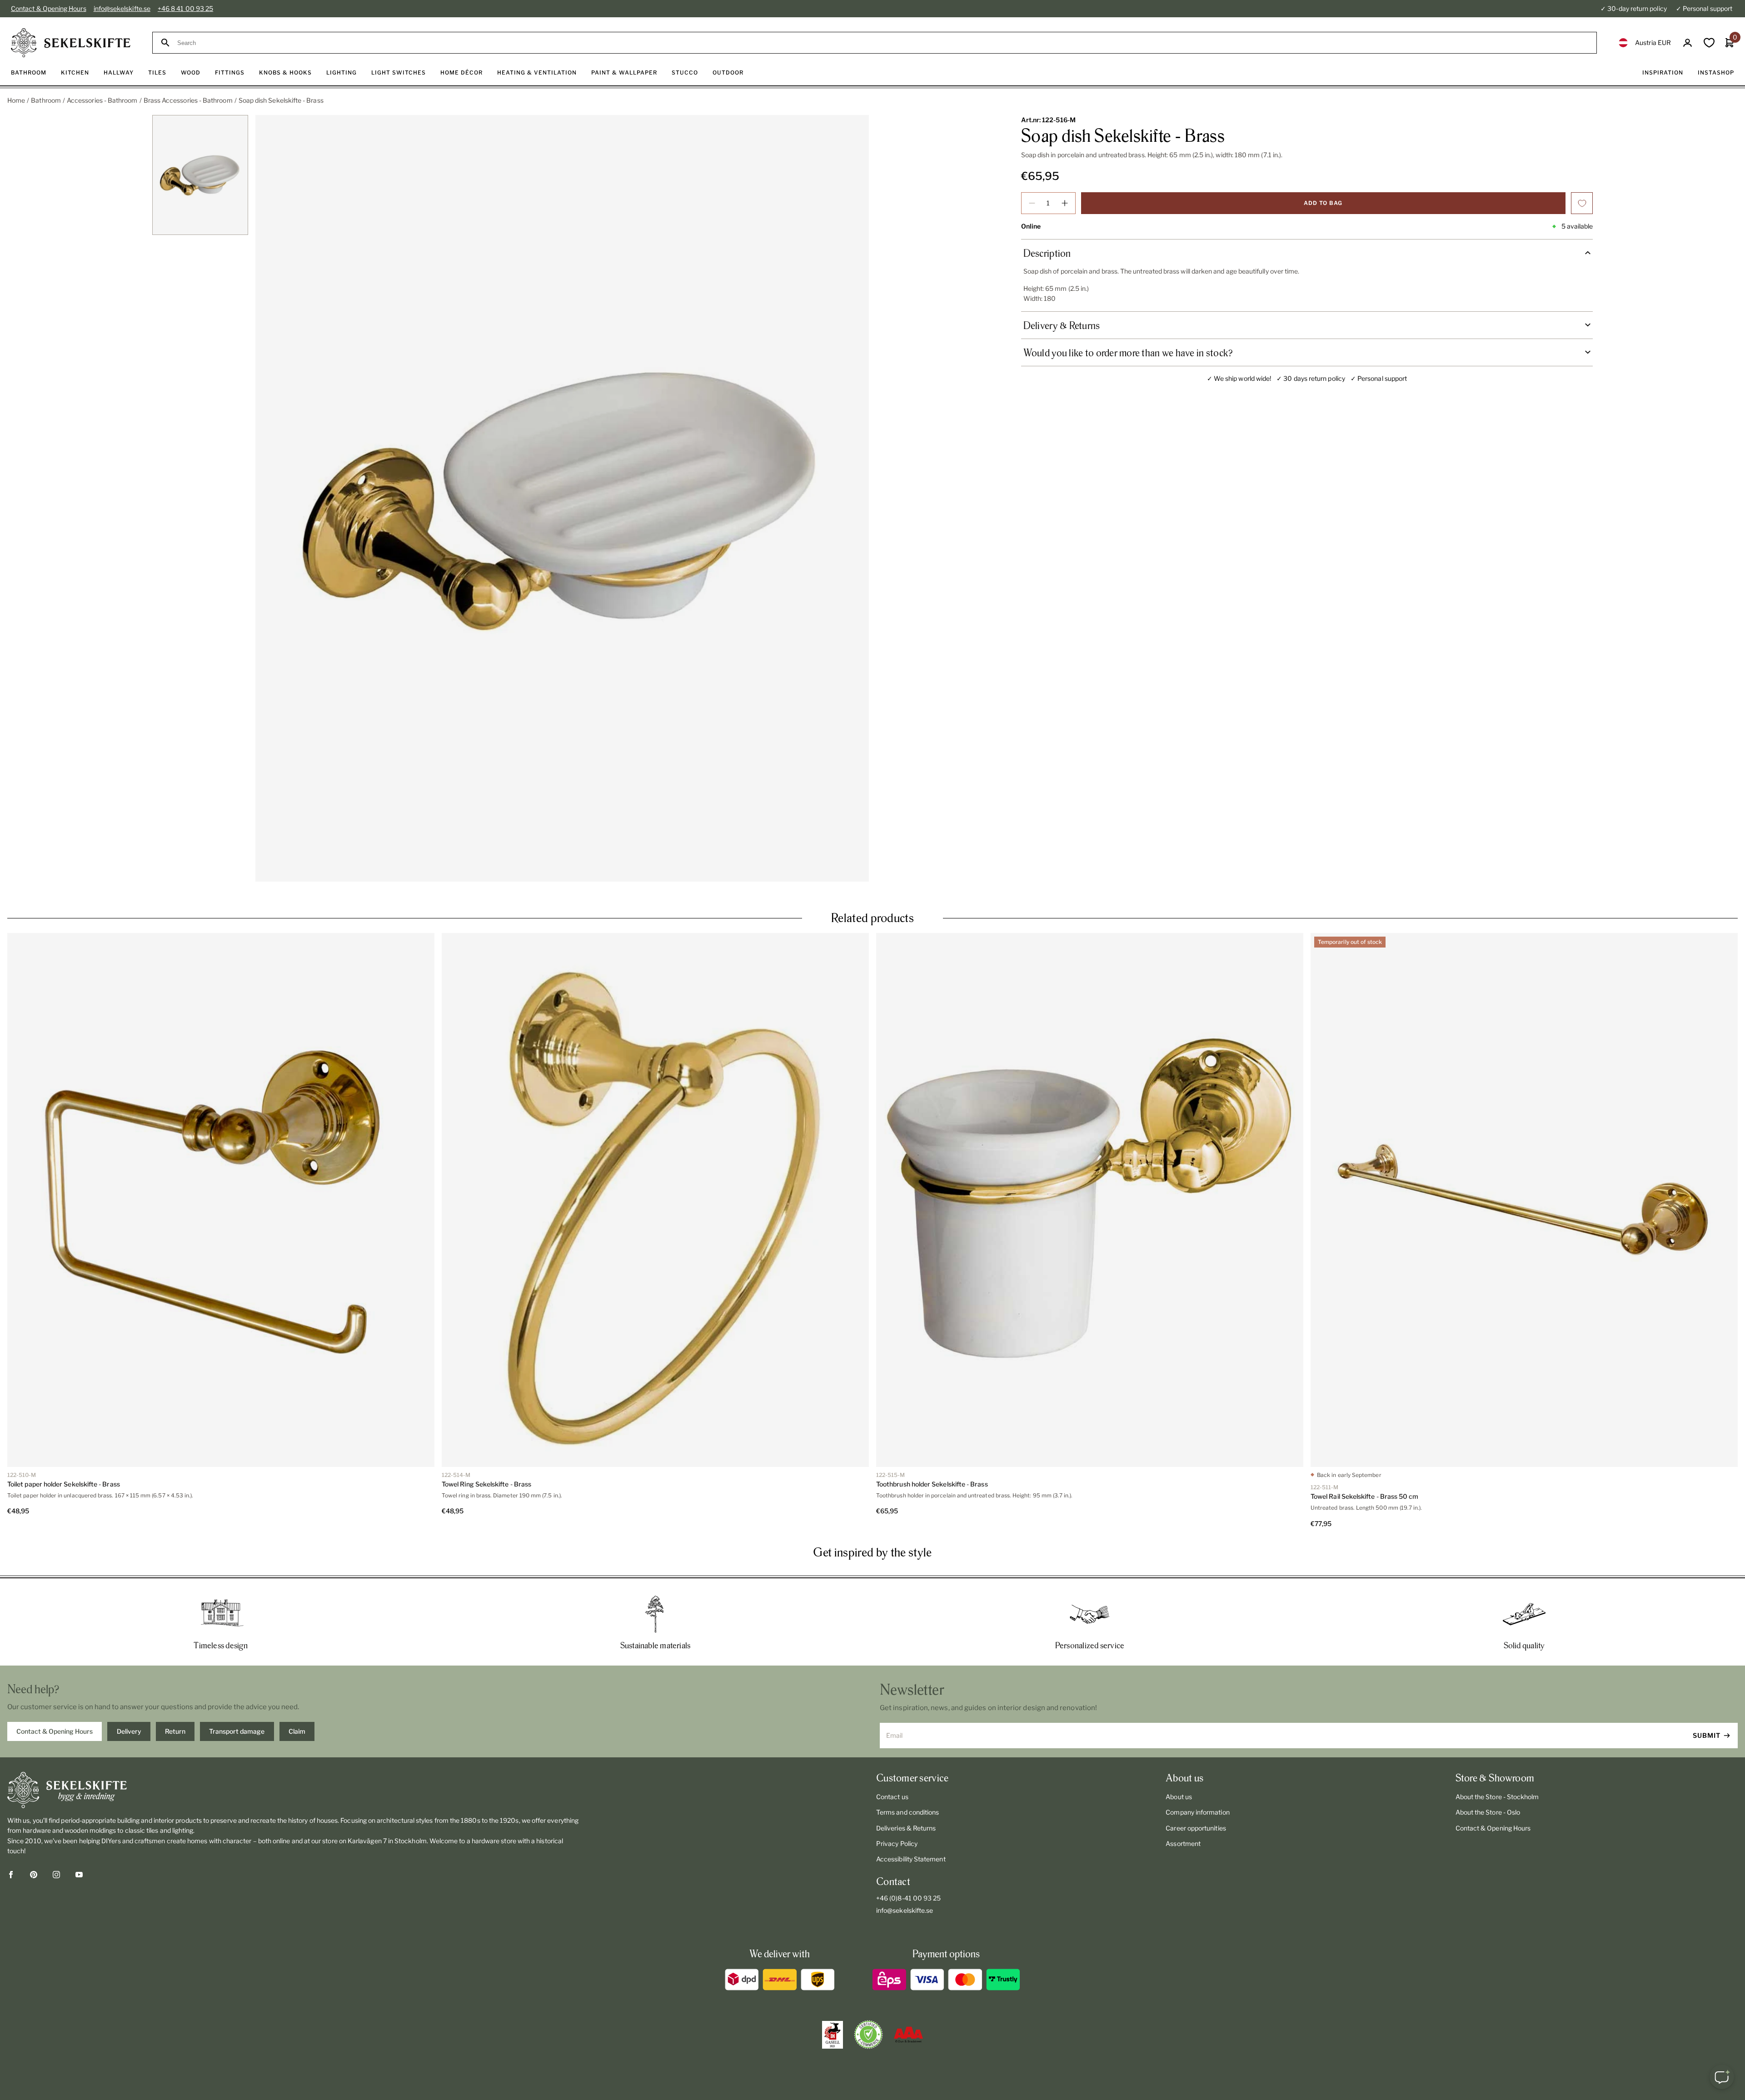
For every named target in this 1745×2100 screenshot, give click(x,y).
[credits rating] (908, 2035)
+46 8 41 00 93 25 (185, 8)
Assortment (1183, 1843)
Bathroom (46, 100)
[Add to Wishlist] (1582, 203)
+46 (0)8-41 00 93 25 (908, 1898)
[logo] (71, 43)
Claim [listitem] (297, 1731)
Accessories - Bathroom (102, 100)
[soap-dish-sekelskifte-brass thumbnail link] (200, 175)
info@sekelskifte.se (122, 8)
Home (16, 100)
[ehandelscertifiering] (868, 2035)
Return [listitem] (175, 1731)
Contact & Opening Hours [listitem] (55, 1731)
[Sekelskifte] (293, 1790)
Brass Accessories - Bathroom (188, 100)
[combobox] (883, 43)
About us (1179, 1797)
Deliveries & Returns (906, 1828)
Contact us (892, 1797)
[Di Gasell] (833, 2035)
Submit (1707, 1735)
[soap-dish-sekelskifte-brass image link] (562, 499)
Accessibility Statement (911, 1859)
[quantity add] (1065, 203)
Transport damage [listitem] (237, 1731)
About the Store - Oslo (1488, 1812)
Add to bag (1323, 203)
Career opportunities (1196, 1828)
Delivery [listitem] (129, 1731)
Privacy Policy (897, 1843)
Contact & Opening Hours (49, 8)
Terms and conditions (907, 1812)
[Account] (1688, 43)
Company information (1197, 1812)
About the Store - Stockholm (1497, 1797)
